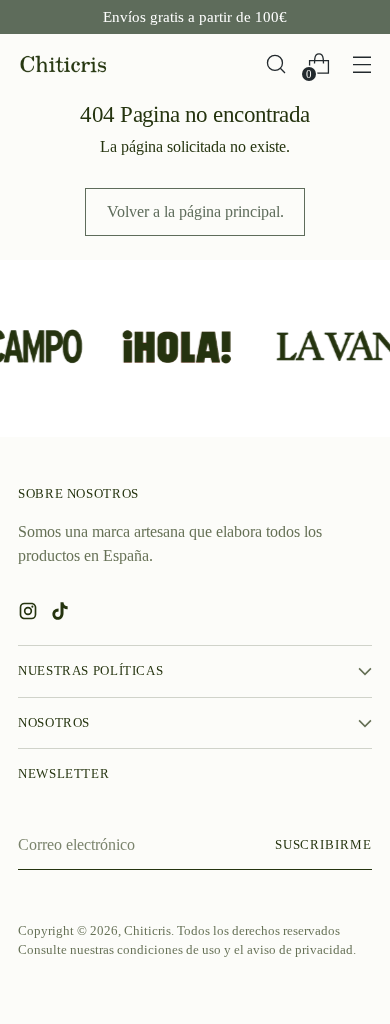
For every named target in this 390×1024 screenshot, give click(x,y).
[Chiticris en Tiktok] (62, 614)
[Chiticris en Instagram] (30, 614)
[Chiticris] (63, 64)
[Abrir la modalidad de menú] (361, 64)
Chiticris (147, 931)
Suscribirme (323, 845)
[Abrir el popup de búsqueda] (275, 64)
